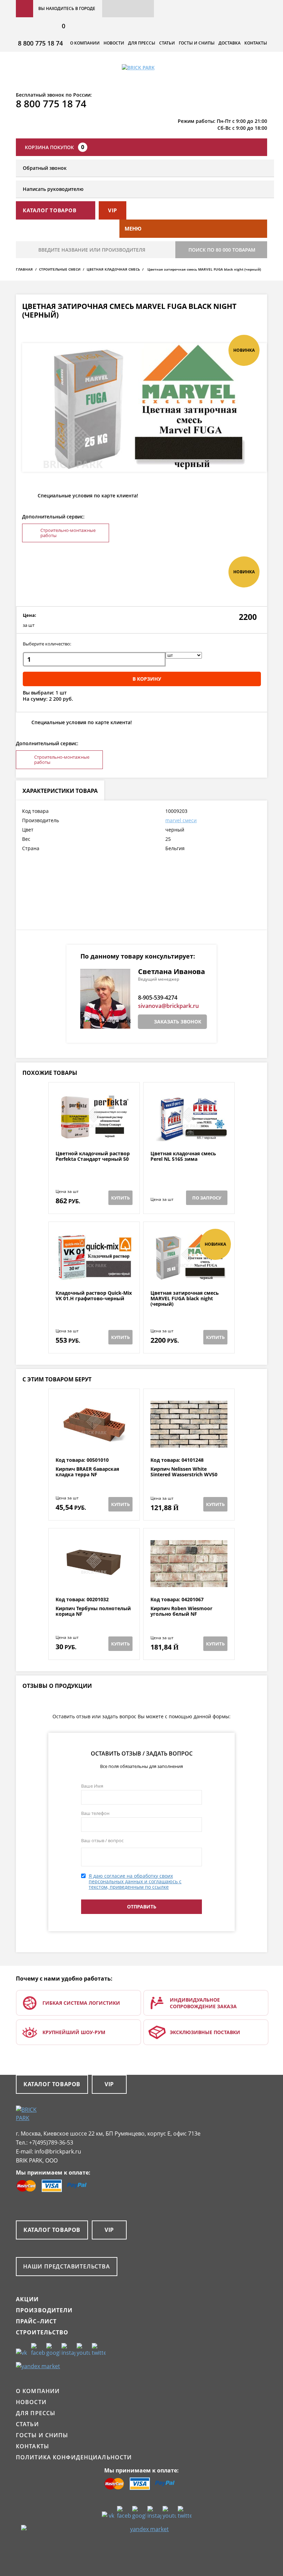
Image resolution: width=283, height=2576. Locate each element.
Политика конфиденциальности (74, 2457)
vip (113, 210)
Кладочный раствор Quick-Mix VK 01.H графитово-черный (94, 1296)
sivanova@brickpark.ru (168, 1006)
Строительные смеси (60, 269)
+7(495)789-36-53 (51, 2142)
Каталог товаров (52, 2084)
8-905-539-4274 (158, 998)
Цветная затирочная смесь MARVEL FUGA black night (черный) (185, 1299)
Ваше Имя (92, 1786)
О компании (85, 43)
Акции (27, 2299)
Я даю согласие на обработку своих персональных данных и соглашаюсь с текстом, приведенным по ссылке (135, 1881)
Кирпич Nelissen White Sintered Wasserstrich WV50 (184, 1472)
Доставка (230, 43)
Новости (114, 43)
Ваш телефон (95, 1813)
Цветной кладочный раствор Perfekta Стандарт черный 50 (93, 1156)
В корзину (147, 679)
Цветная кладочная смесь (113, 269)
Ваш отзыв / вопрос (102, 1840)
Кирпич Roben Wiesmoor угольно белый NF (181, 1611)
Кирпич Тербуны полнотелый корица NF (93, 1611)
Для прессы (142, 43)
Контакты (256, 43)
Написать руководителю (53, 189)
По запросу (207, 1198)
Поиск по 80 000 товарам (222, 250)
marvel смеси (181, 820)
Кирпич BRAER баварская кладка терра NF (87, 1472)
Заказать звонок (178, 1022)
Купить (120, 1198)
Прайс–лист (36, 2321)
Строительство (42, 2332)
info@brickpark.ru (58, 2151)
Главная (24, 269)
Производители (44, 2310)
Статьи (167, 43)
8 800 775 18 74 (40, 43)
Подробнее (94, 1134)
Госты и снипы (197, 43)
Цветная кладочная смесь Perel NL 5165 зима (183, 1156)
